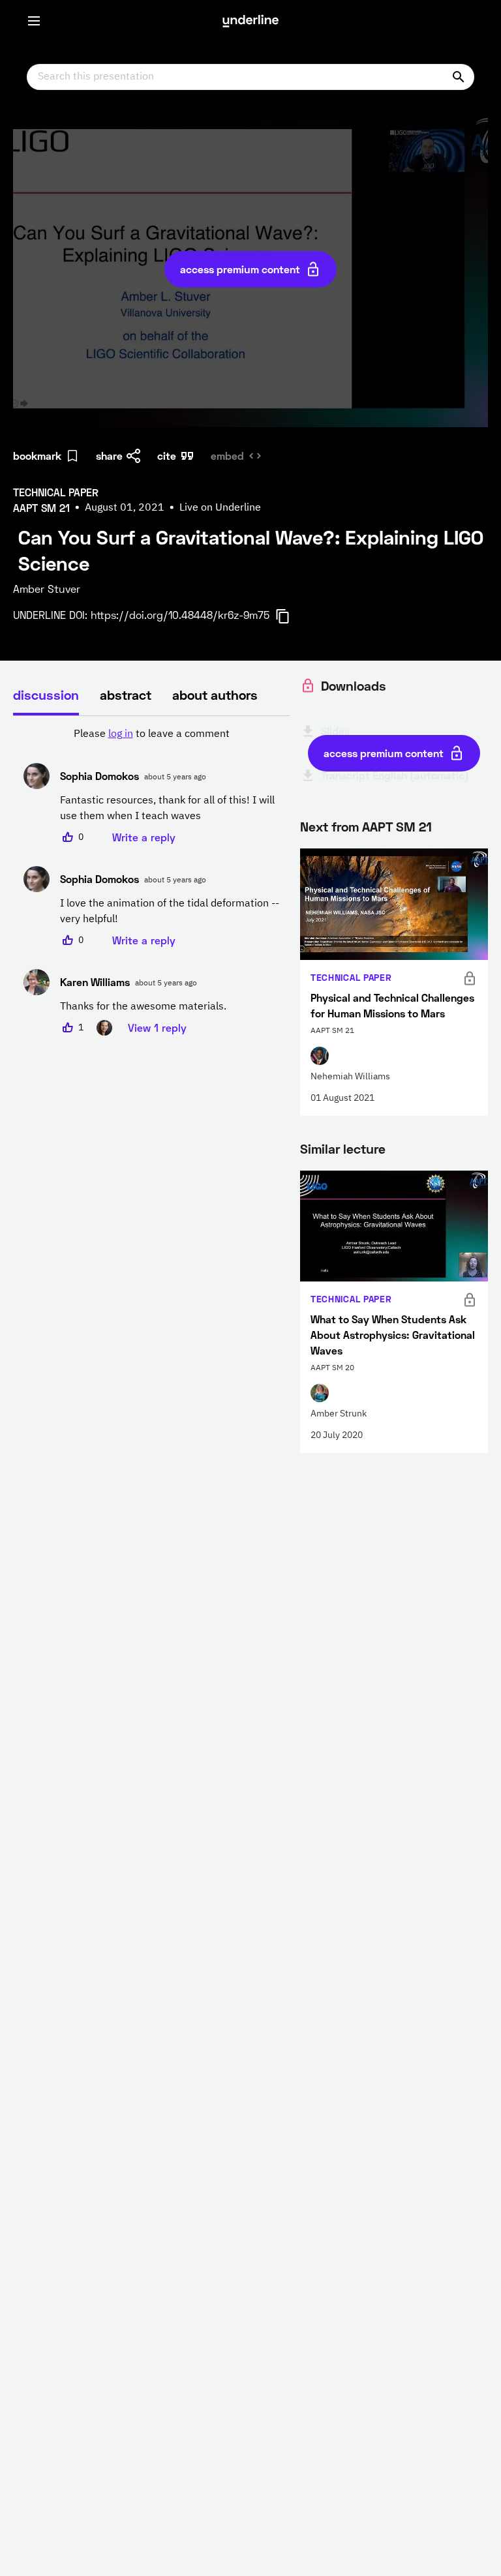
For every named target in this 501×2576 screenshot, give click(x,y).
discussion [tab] (46, 695)
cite (167, 456)
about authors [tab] (215, 695)
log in (121, 734)
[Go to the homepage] (250, 21)
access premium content (240, 269)
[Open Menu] (34, 21)
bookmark (37, 456)
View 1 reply (157, 1027)
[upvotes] (68, 837)
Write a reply (144, 837)
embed (227, 456)
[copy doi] (290, 616)
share (109, 456)
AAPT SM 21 (397, 826)
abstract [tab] (126, 695)
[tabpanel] (151, 881)
